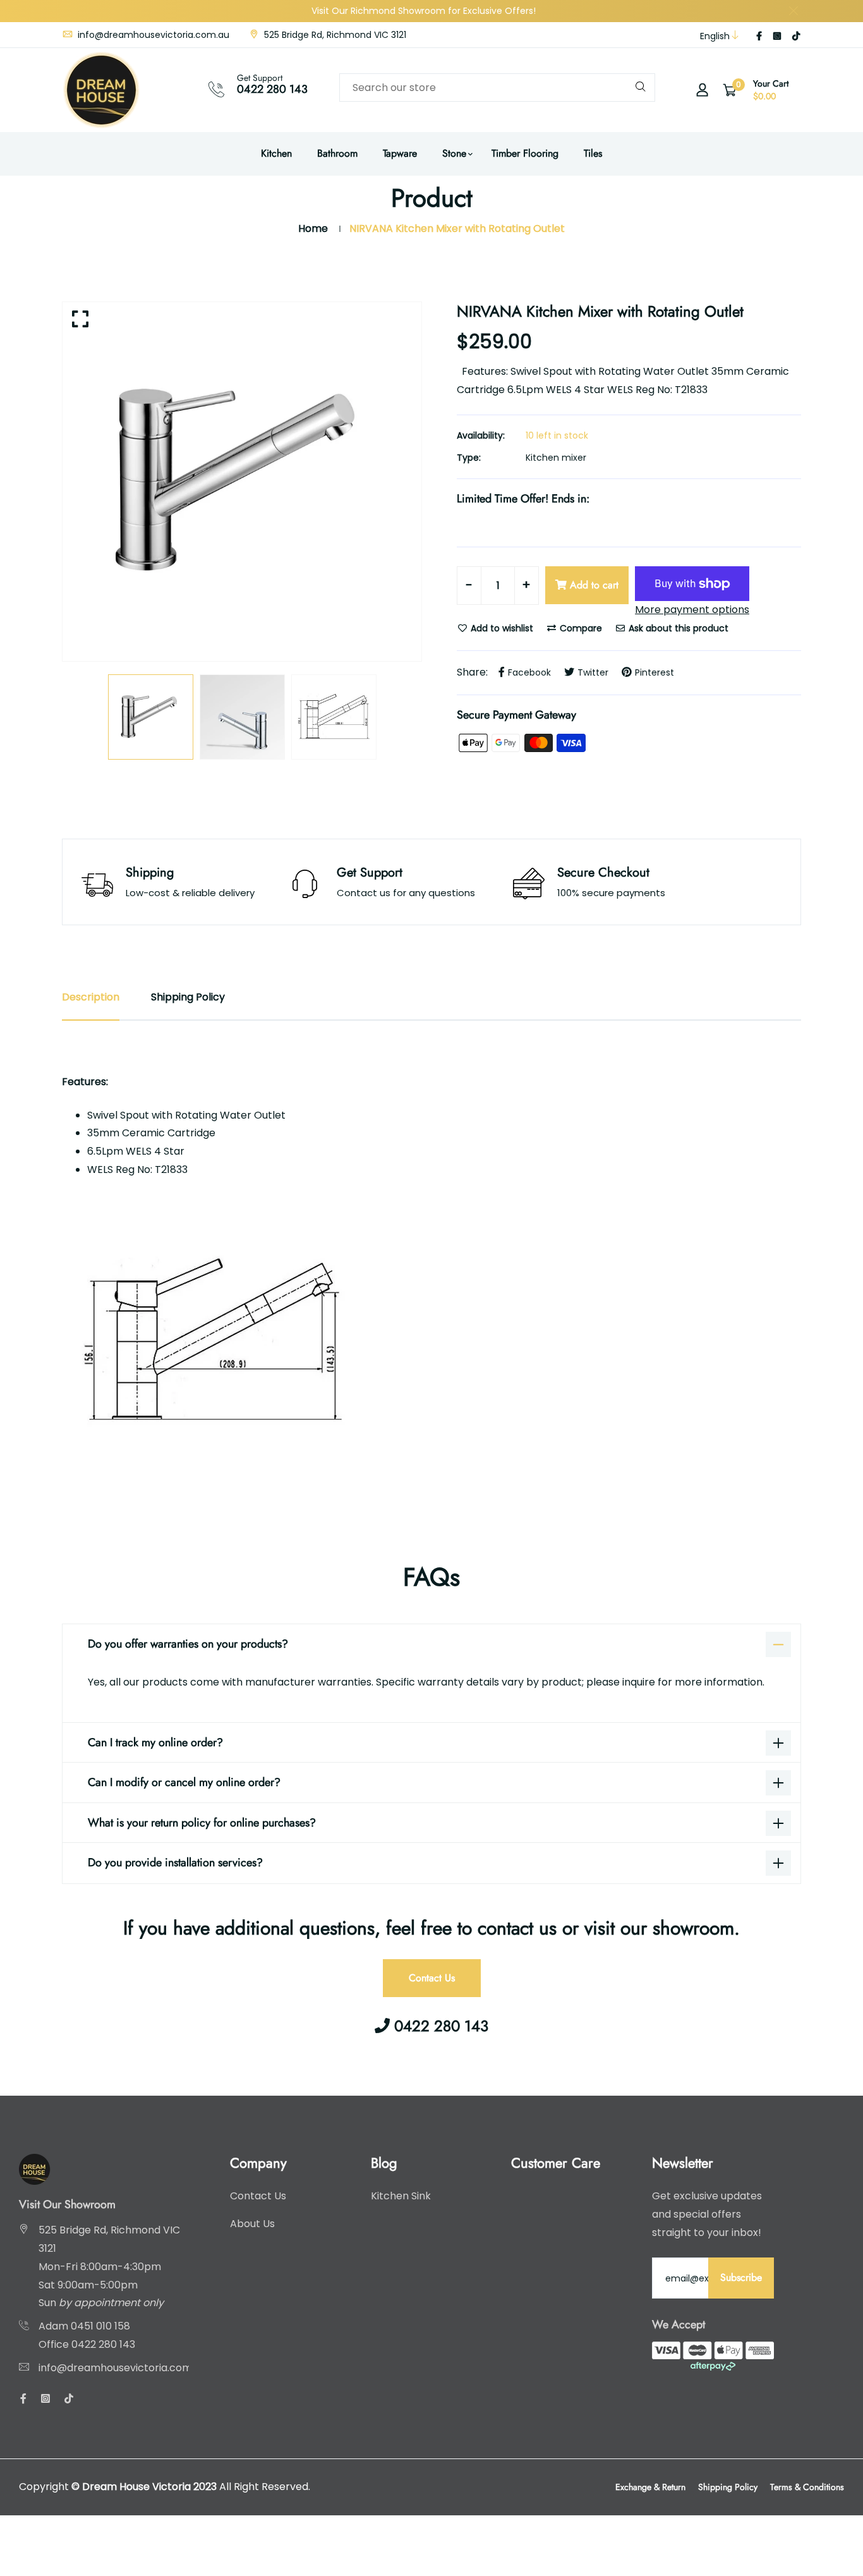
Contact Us (432, 1978)
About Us (252, 2224)
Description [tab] (91, 997)
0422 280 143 (272, 89)
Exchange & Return (650, 2487)
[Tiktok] (796, 36)
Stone (454, 153)
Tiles (593, 153)
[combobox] (497, 88)
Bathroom (337, 153)
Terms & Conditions (807, 2487)
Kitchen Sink (401, 2196)
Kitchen (276, 153)
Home (313, 228)
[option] (242, 482)
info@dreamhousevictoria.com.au (152, 35)
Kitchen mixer (556, 458)
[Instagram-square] (777, 36)
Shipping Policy (728, 2487)
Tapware (400, 153)
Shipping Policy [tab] (188, 997)
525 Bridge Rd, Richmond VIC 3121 (334, 35)
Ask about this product (677, 628)
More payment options (692, 610)
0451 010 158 (100, 2326)
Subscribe (741, 2277)
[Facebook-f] (759, 36)
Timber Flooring (525, 153)
